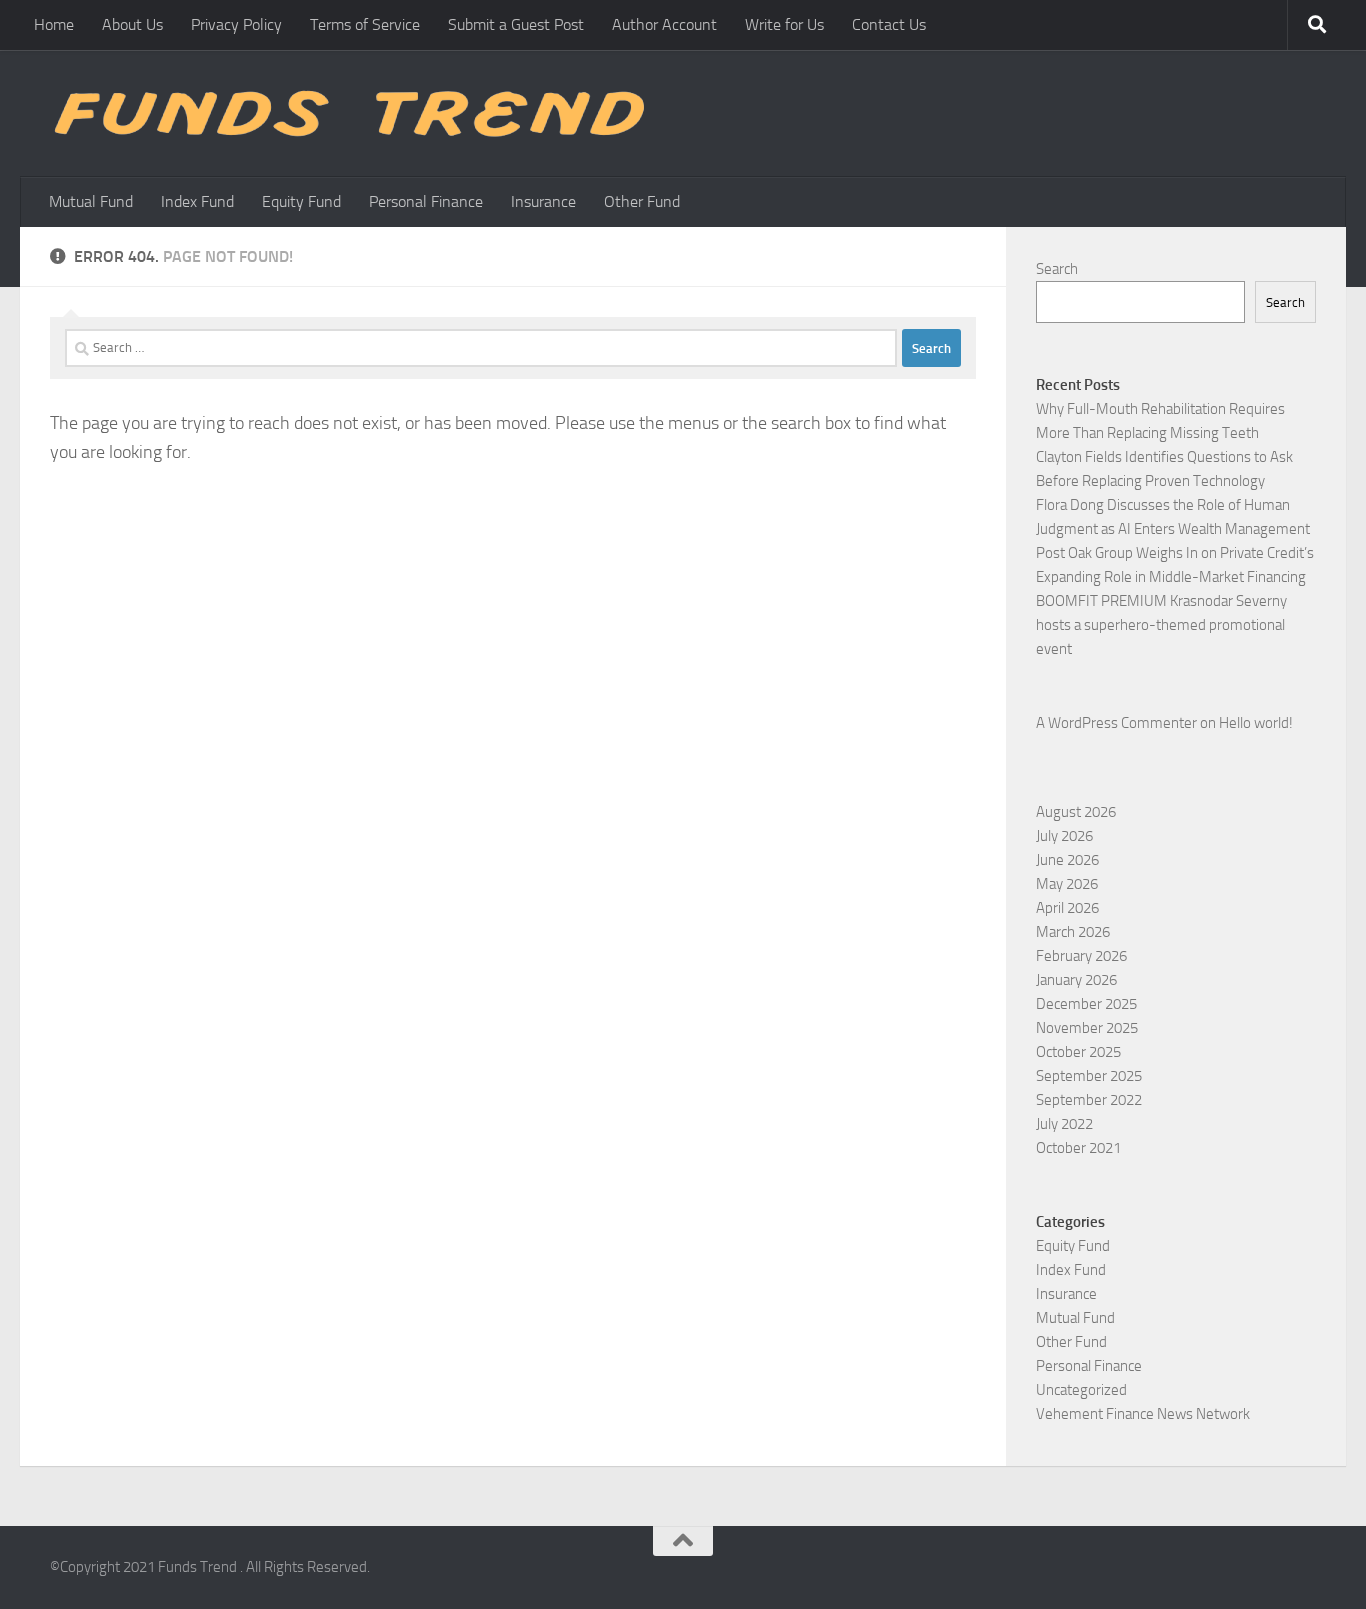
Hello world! (1256, 723)
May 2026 (1067, 884)
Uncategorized (1081, 1390)
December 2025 (1086, 1004)
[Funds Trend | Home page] (347, 113)
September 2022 (1089, 1100)
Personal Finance (426, 201)
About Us (132, 24)
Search (1057, 269)
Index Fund (197, 201)
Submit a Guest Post (516, 24)
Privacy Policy (236, 24)
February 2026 (1081, 956)
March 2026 (1073, 932)
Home (54, 24)
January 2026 (1076, 980)
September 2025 (1089, 1076)
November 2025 (1087, 1028)
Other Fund (642, 201)
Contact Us (889, 24)
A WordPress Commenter (1116, 723)
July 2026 (1064, 836)
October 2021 (1078, 1148)
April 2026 (1067, 908)
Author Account (664, 24)
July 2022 (1064, 1124)
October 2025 (1078, 1052)
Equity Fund (301, 201)
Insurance (543, 201)
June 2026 (1067, 860)
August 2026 (1076, 812)
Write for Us (784, 24)
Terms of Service (365, 24)
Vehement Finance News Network (1143, 1414)
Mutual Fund (91, 201)
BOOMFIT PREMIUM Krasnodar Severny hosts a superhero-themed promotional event (1161, 625)
